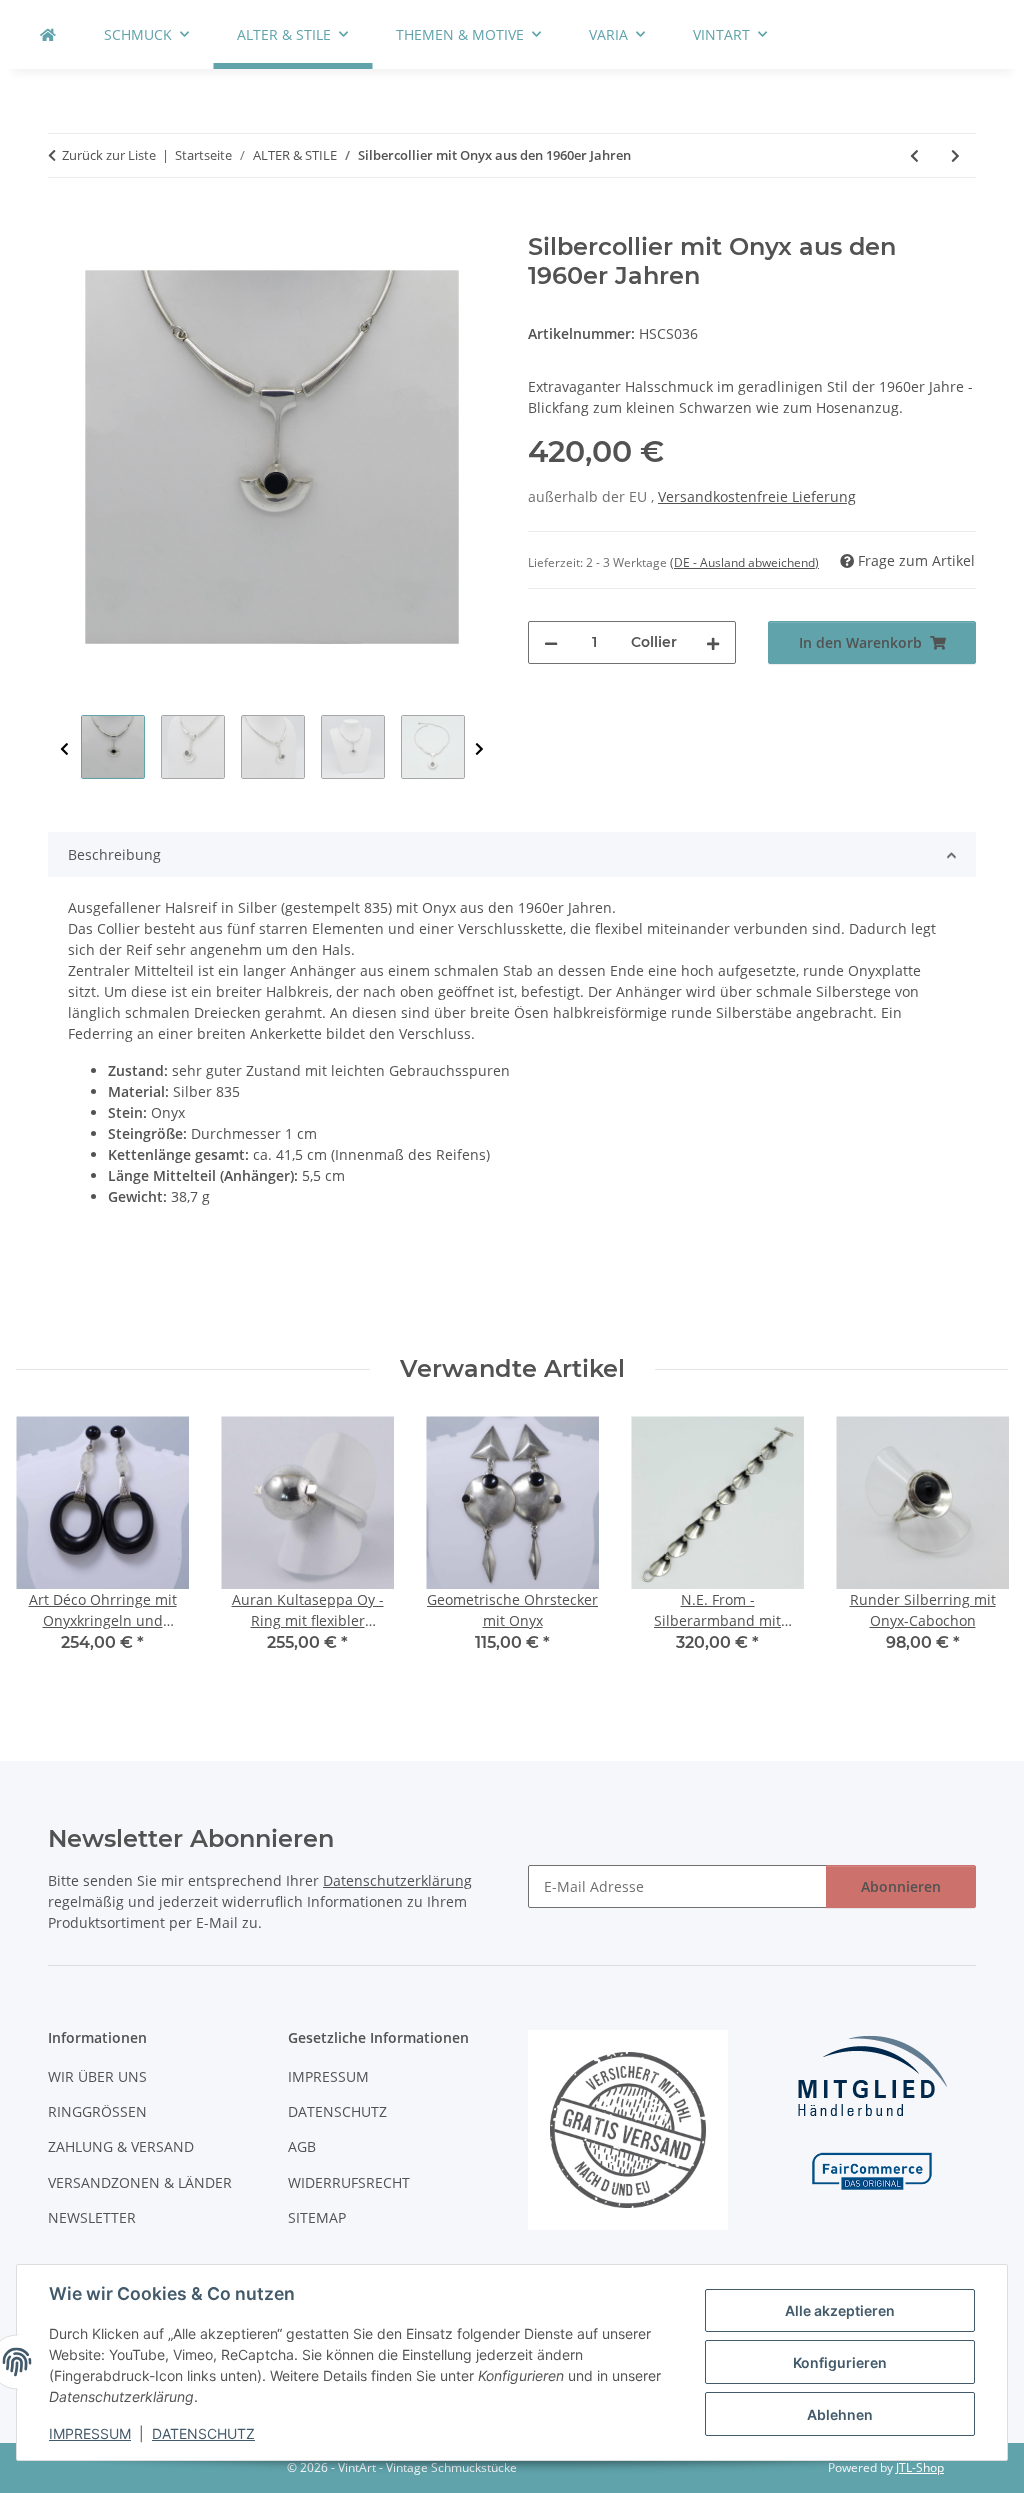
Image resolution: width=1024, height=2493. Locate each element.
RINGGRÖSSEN (97, 2111)
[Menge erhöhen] (713, 642)
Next (479, 749)
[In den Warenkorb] (64, 222)
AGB (302, 2146)
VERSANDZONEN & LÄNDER (140, 2182)
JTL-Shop (920, 2467)
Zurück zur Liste (109, 155)
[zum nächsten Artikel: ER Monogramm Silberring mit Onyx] (955, 155)
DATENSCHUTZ (203, 2433)
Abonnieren (901, 1886)
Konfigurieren (840, 2362)
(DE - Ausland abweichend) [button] (744, 562)
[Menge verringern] (551, 642)
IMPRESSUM (90, 2433)
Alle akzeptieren (840, 2310)
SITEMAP (317, 2217)
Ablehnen (840, 2414)
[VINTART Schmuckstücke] (48, 34)
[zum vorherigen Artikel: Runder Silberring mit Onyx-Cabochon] (914, 155)
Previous (64, 749)
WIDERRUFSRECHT (349, 2182)
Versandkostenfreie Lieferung (757, 496)
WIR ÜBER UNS (97, 2076)
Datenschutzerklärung (397, 1880)
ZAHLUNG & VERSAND (121, 2146)
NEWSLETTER (92, 2217)
